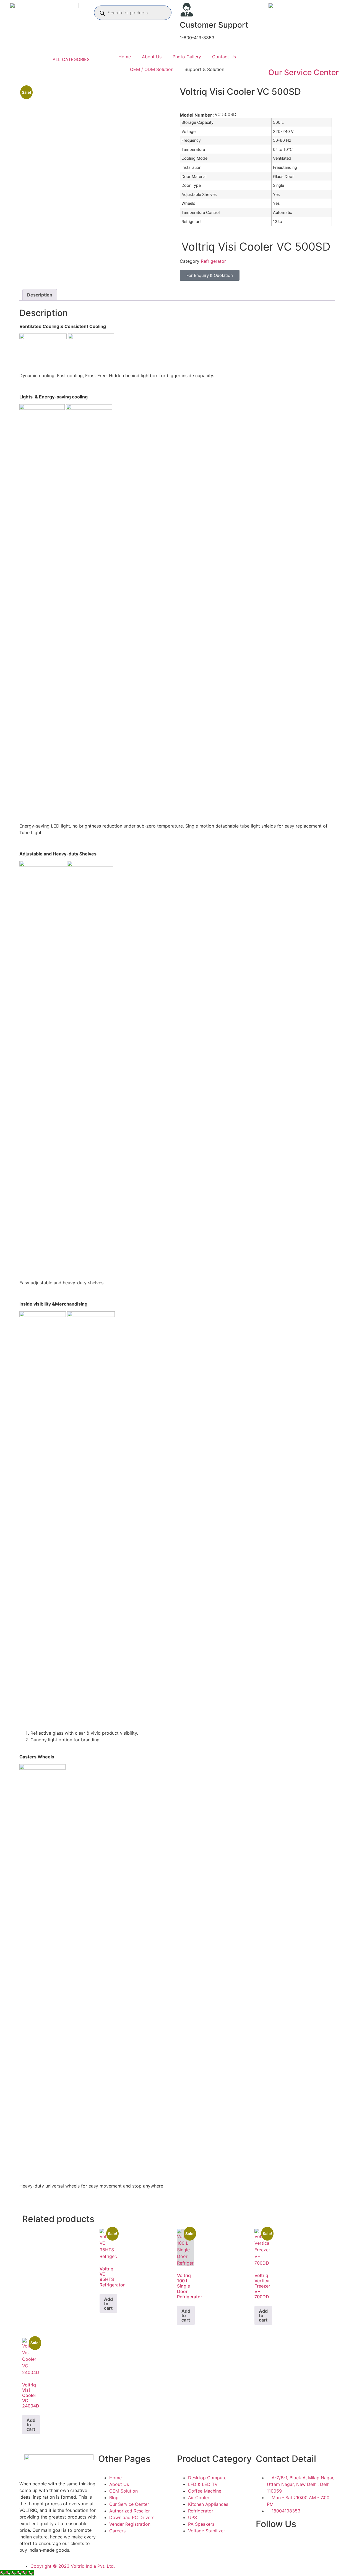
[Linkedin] (324, 2546)
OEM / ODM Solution (152, 69)
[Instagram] (278, 2546)
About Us (152, 57)
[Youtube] (293, 2546)
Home (125, 57)
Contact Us (224, 57)
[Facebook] (263, 2546)
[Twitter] (308, 2546)
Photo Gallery (187, 57)
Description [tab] (40, 295)
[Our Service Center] (275, 57)
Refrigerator (213, 261)
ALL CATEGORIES (71, 59)
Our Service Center (304, 72)
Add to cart (108, 2304)
